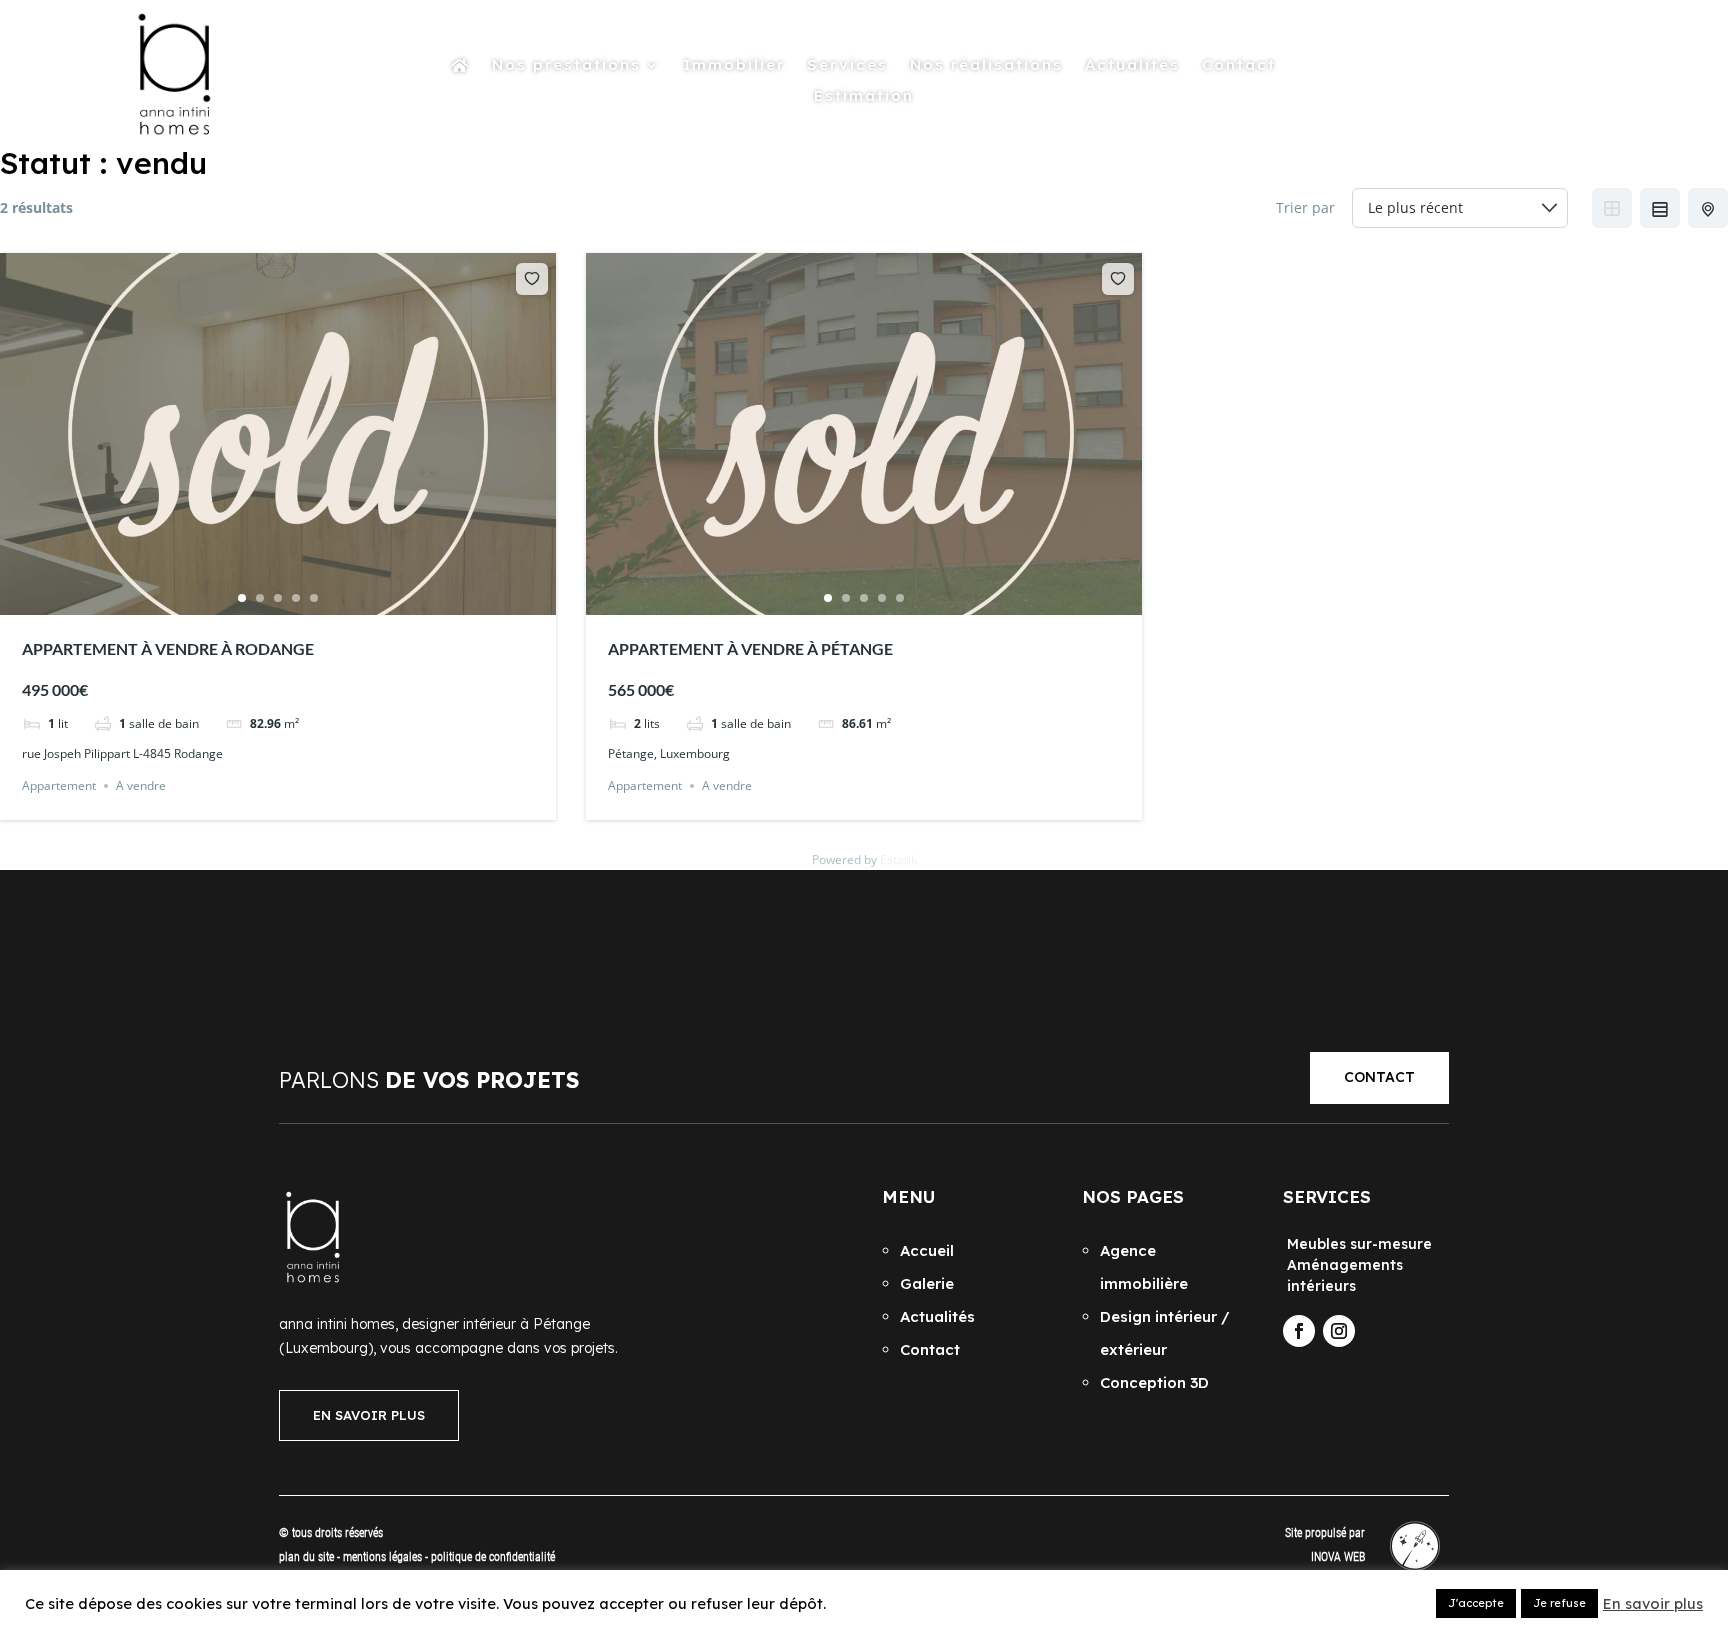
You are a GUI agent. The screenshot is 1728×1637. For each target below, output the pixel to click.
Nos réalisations (986, 66)
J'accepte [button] (1476, 1603)
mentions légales (384, 1557)
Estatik (898, 859)
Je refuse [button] (1559, 1603)
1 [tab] (242, 598)
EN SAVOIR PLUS (369, 1415)
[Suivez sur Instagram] (1339, 1331)
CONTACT (1379, 1077)
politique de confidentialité (493, 1557)
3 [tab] (278, 598)
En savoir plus (1653, 1604)
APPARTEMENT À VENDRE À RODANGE (168, 648)
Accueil (927, 1250)
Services (847, 66)
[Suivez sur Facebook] (1299, 1331)
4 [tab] (296, 598)
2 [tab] (260, 598)
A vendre (141, 785)
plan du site (306, 1557)
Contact (1239, 66)
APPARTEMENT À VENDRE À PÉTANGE (750, 648)
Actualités (1132, 66)
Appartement (59, 785)
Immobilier (734, 66)
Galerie (927, 1283)
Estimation (864, 97)
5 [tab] (314, 598)
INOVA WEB (1338, 1557)
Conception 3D (1154, 1382)
